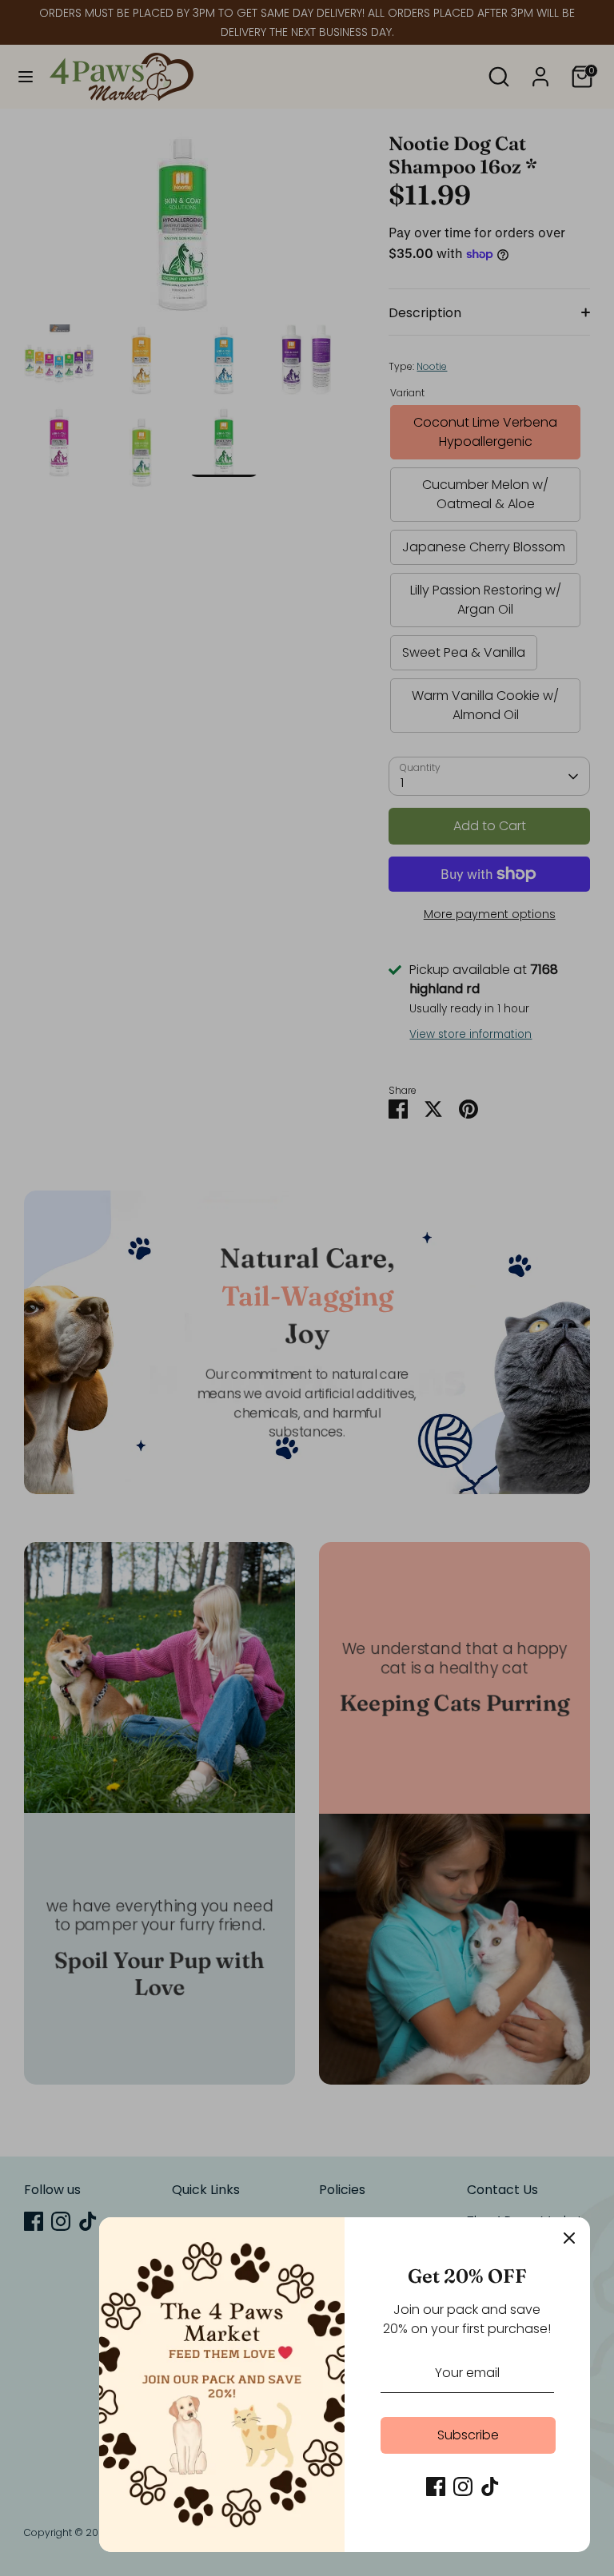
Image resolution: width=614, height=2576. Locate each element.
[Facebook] (436, 2487)
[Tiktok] (490, 2487)
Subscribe (468, 2435)
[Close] (569, 2238)
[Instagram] (463, 2487)
